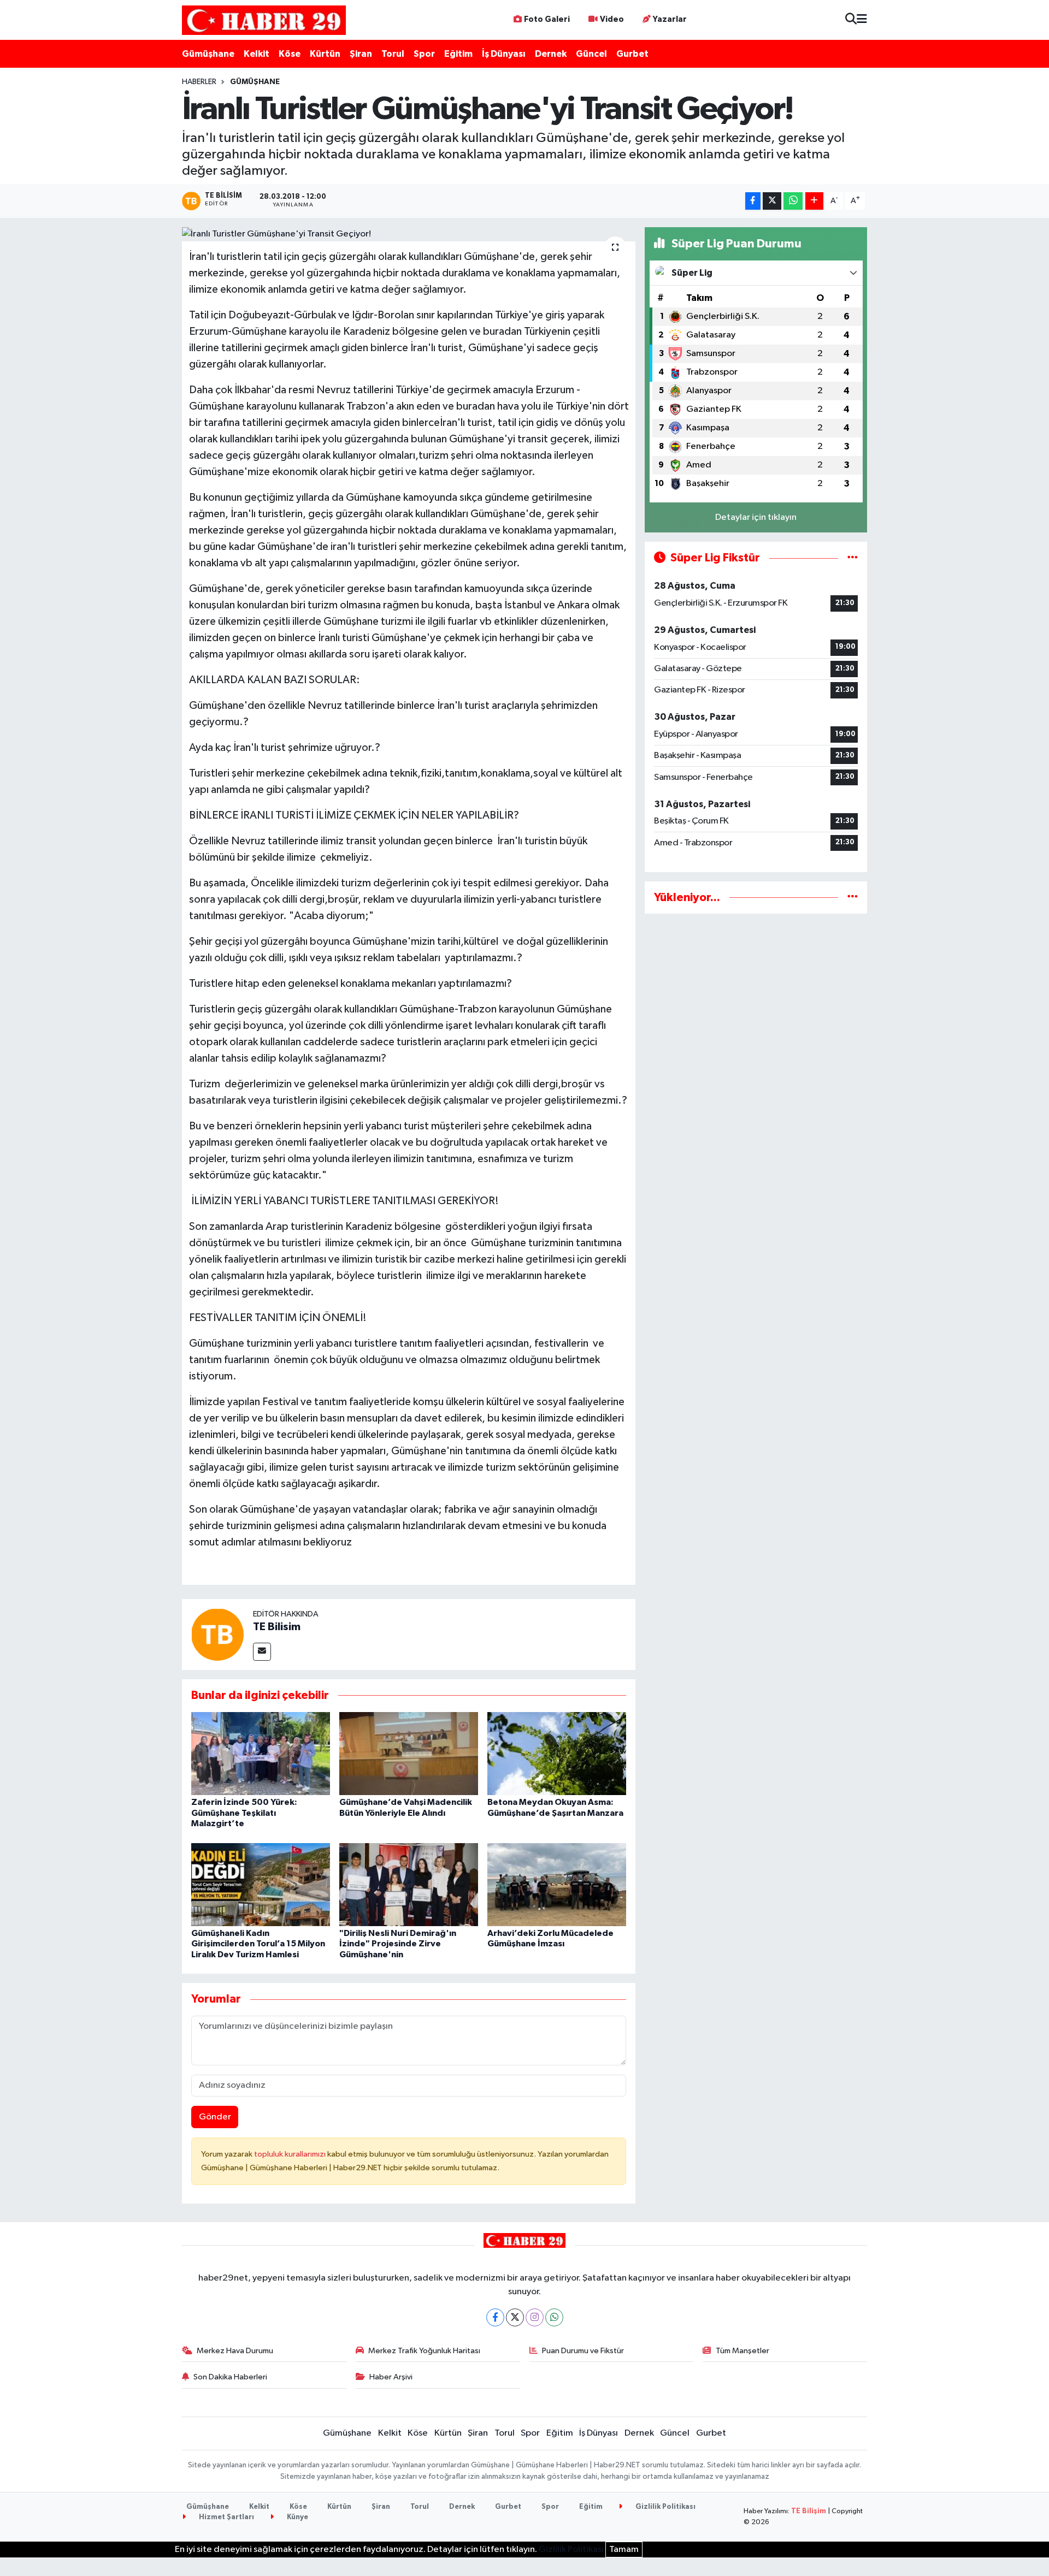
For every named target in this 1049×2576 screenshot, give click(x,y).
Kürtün (325, 54)
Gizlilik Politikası (665, 2507)
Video (612, 19)
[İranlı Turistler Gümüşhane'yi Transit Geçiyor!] (409, 234)
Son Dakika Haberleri (230, 2377)
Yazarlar (670, 19)
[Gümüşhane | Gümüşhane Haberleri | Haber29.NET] (264, 20)
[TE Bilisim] (217, 1634)
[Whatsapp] (554, 2317)
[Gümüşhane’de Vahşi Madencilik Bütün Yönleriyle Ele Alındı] (409, 1753)
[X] (515, 2317)
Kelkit (257, 54)
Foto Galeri (547, 19)
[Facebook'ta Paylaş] (753, 201)
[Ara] (851, 20)
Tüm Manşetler (742, 2351)
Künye (297, 2517)
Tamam (624, 2550)
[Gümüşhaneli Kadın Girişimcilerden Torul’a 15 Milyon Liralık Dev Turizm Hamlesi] (261, 1884)
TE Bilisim (277, 1627)
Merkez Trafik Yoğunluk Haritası (424, 2351)
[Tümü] (853, 898)
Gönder (215, 2117)
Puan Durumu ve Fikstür (583, 2351)
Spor (424, 54)
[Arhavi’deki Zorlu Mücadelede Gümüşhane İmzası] (557, 1884)
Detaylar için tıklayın (756, 517)
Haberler (199, 82)
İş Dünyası (504, 54)
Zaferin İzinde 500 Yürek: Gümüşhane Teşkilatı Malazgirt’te (244, 1813)
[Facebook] (495, 2317)
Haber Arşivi (391, 2377)
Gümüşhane (208, 54)
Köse (290, 54)
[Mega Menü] (862, 20)
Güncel (591, 54)
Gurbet (632, 54)
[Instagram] (535, 2317)
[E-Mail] (262, 1652)
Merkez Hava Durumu (235, 2351)
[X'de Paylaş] (772, 201)
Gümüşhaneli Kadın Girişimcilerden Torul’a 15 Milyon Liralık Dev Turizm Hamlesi (258, 1944)
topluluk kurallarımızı (291, 2154)
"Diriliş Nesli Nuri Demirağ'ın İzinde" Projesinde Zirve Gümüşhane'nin (398, 1944)
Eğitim (458, 54)
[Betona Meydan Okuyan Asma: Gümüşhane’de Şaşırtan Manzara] (557, 1753)
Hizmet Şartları (226, 2517)
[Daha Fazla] (814, 201)
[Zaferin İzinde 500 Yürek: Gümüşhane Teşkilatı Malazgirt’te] (261, 1753)
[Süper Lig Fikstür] (853, 558)
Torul (393, 54)
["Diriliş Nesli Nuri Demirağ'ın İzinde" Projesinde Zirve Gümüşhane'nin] (409, 1884)
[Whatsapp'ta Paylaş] (793, 201)
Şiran (361, 54)
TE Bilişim (809, 2511)
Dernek (551, 54)
